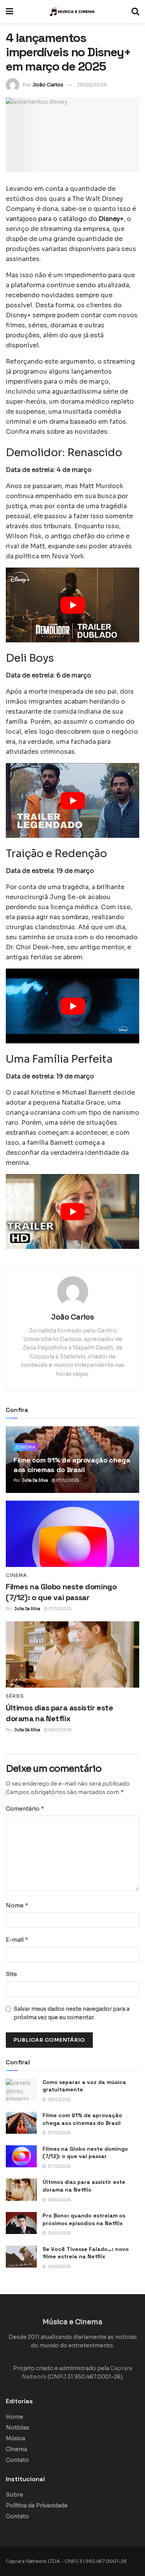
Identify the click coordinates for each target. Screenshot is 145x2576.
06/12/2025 (60, 1730)
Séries (15, 1696)
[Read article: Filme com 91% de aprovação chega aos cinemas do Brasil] (21, 2123)
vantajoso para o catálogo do (65, 219)
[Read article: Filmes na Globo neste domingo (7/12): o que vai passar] (72, 1534)
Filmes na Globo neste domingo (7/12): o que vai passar (85, 2153)
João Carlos (48, 85)
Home (14, 2417)
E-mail (17, 1940)
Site (11, 1974)
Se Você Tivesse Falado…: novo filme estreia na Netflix (86, 2253)
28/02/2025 (92, 85)
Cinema (26, 1447)
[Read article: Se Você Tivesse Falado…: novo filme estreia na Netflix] (21, 2257)
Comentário (25, 1809)
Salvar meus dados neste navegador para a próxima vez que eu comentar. (72, 2013)
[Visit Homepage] (72, 12)
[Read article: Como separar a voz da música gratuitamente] (21, 2090)
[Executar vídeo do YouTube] (72, 605)
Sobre (14, 2495)
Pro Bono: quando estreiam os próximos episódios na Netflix (84, 2219)
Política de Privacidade (37, 2505)
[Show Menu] (9, 12)
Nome (17, 1905)
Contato (17, 2460)
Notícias (18, 2428)
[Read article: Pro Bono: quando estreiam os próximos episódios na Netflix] (21, 2223)
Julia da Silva (35, 1480)
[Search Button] (135, 12)
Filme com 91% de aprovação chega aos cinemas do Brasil (82, 2119)
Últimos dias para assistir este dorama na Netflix (84, 2186)
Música (15, 2438)
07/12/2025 (67, 1480)
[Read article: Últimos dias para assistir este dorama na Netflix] (72, 1655)
